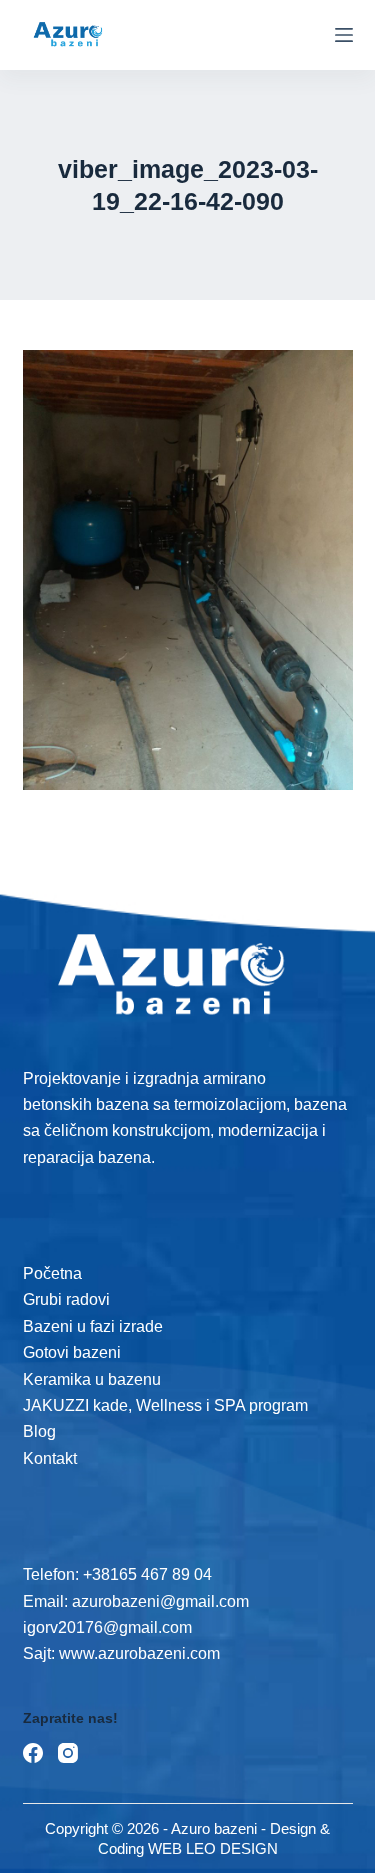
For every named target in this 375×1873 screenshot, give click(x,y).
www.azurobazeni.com (137, 1653)
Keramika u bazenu (92, 1379)
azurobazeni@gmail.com (160, 1601)
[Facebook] (33, 1753)
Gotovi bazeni (72, 1352)
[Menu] (344, 35)
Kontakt (50, 1458)
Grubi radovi (66, 1299)
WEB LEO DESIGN (213, 1848)
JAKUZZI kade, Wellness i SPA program (165, 1405)
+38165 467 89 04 (147, 1574)
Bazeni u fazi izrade (93, 1326)
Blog (39, 1431)
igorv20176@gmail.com (107, 1627)
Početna (52, 1273)
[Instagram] (68, 1753)
